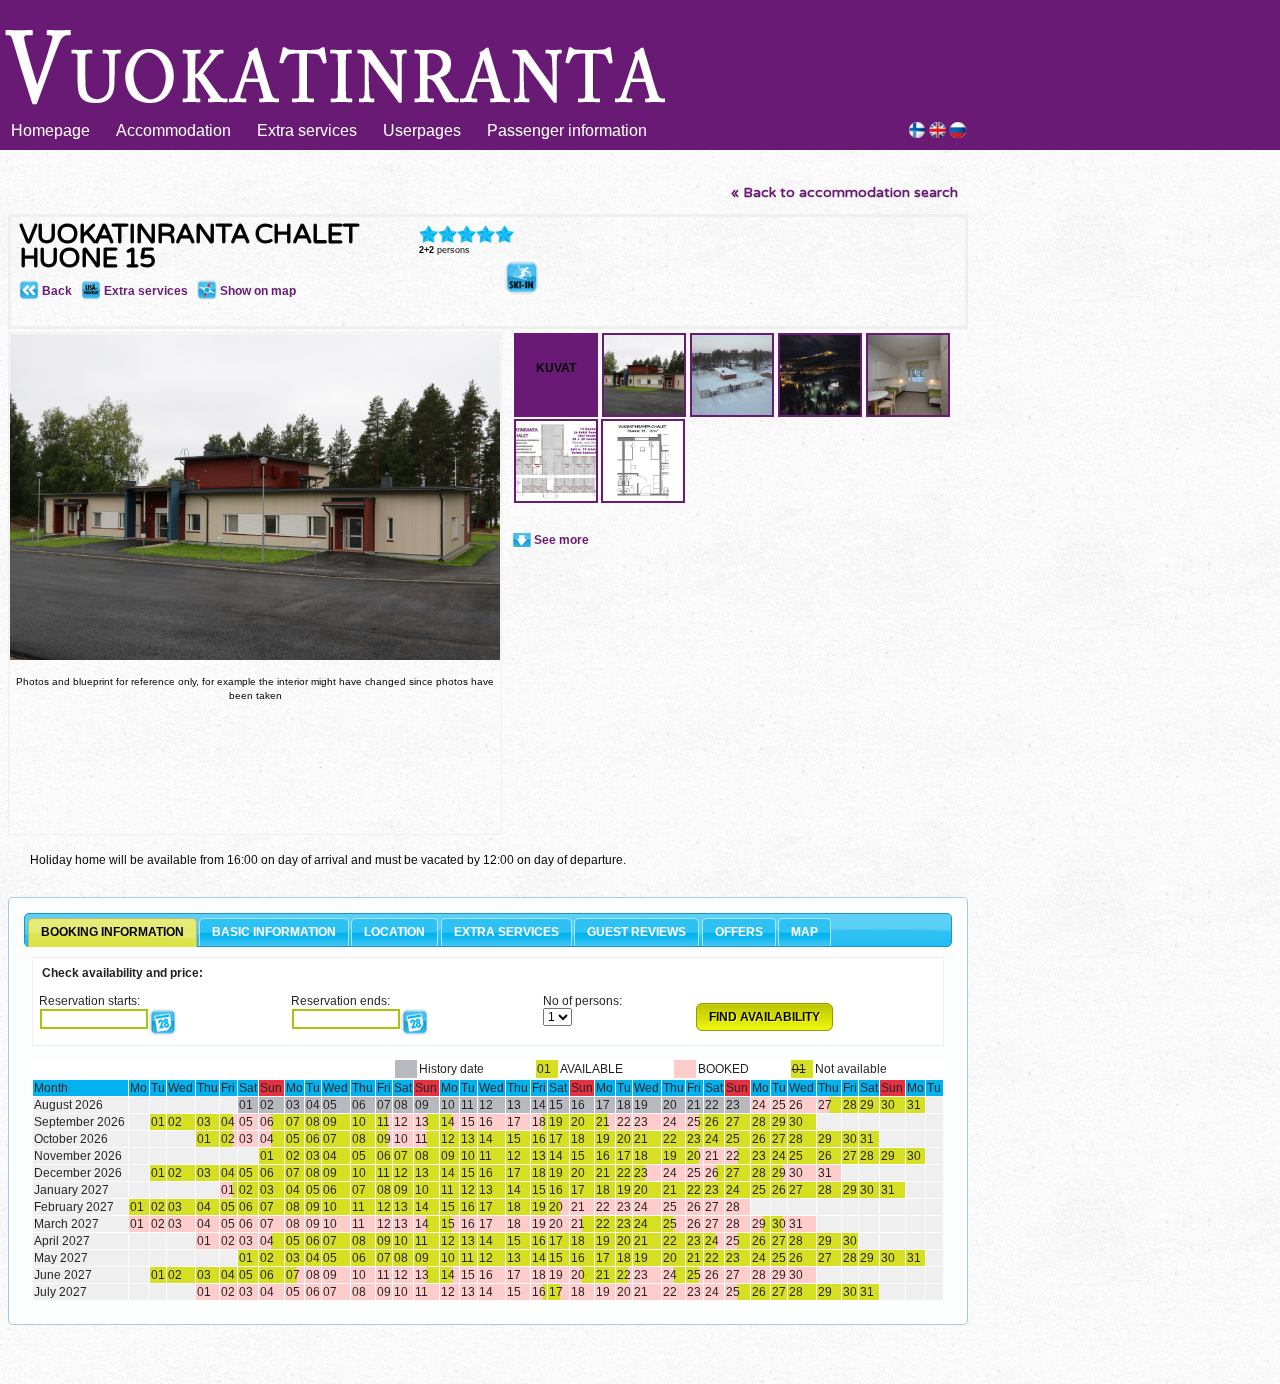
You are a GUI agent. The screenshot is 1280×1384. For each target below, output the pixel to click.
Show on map (256, 291)
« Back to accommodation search (844, 192)
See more (561, 540)
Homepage (50, 130)
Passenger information (567, 130)
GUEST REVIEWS (636, 932)
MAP (804, 932)
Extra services (307, 130)
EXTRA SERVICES (506, 932)
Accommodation (173, 130)
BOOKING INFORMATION (112, 932)
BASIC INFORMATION (274, 932)
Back (55, 291)
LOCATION (394, 932)
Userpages (422, 130)
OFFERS (739, 932)
